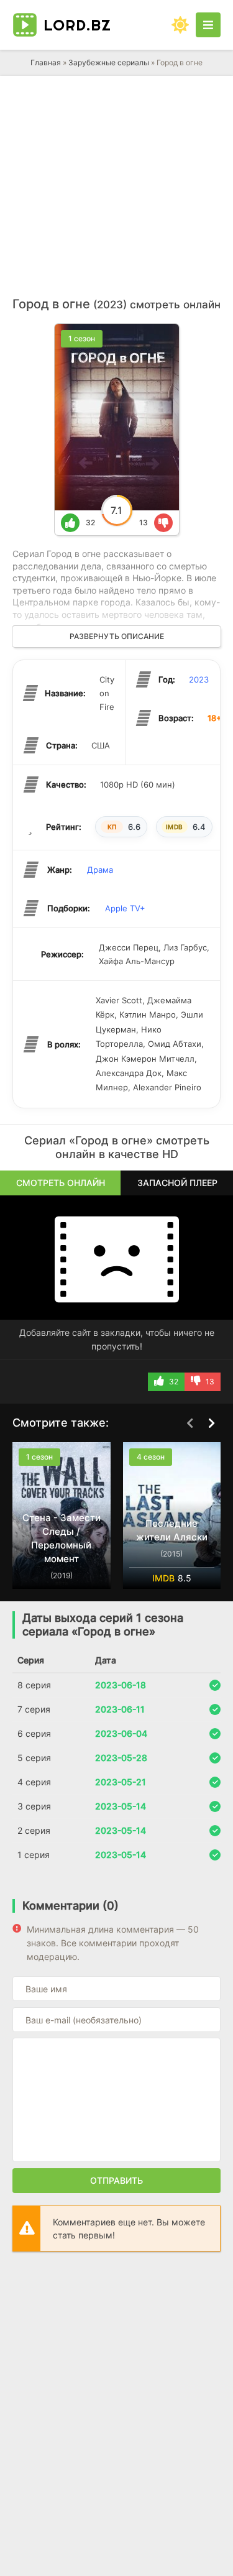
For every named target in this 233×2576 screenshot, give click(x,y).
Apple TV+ (125, 908)
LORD (77, 25)
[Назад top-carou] (190, 1424)
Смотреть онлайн (61, 1183)
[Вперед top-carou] (211, 1424)
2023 (199, 679)
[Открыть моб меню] (208, 25)
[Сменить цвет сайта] (180, 25)
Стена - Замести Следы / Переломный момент (62, 1538)
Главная (46, 62)
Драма (100, 870)
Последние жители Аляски (172, 1530)
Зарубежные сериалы (109, 62)
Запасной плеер (177, 1183)
